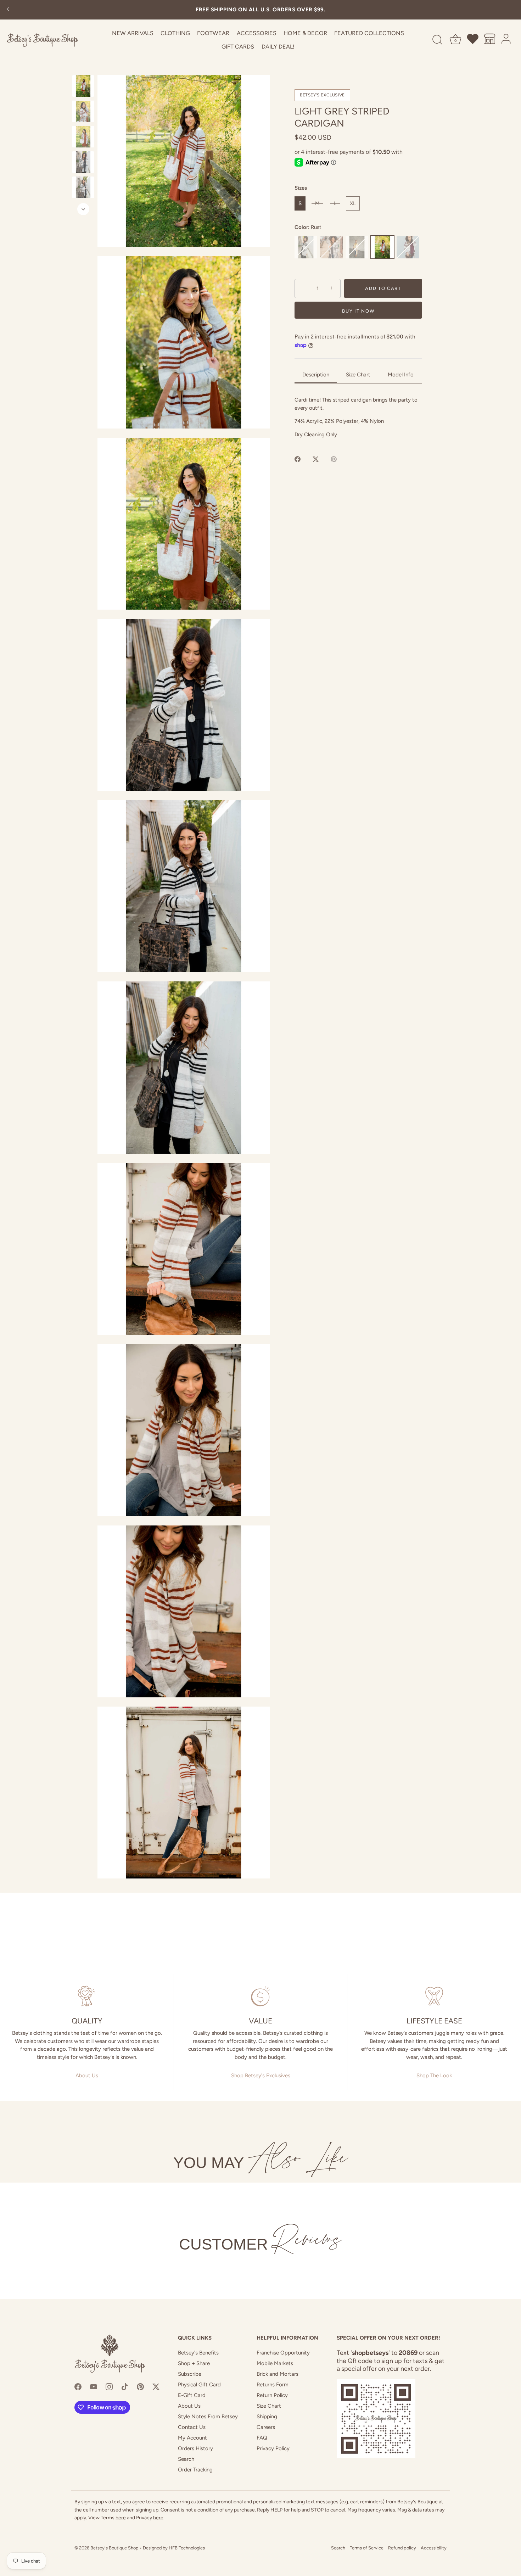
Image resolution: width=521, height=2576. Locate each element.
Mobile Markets (275, 2363)
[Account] (506, 40)
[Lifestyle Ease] (434, 1996)
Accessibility (434, 2548)
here (121, 2518)
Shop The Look (434, 2076)
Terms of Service (367, 2548)
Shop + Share (194, 2363)
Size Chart (269, 2406)
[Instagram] (109, 2386)
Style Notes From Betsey (208, 2417)
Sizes (301, 188)
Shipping (267, 2417)
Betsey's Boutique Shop (114, 2548)
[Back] (9, 10)
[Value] (260, 1996)
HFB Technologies (187, 2548)
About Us (87, 2076)
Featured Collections (369, 33)
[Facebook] (78, 2386)
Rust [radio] (382, 247)
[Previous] (83, 68)
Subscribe (190, 2374)
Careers (266, 2427)
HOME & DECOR (305, 33)
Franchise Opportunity (283, 2353)
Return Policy (272, 2395)
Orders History (195, 2448)
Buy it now (358, 311)
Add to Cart (383, 288)
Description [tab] (316, 374)
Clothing (175, 33)
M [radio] (317, 203)
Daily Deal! (278, 47)
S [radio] (300, 203)
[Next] (83, 209)
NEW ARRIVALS (133, 33)
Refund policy (402, 2548)
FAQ (262, 2438)
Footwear (213, 33)
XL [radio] (353, 203)
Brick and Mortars (278, 2374)
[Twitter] (156, 2386)
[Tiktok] (125, 2386)
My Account (192, 2438)
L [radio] (335, 203)
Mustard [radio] (357, 247)
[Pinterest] (140, 2386)
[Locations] (490, 40)
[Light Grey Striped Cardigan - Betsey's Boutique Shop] (83, 86)
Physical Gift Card (199, 2385)
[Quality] (87, 1996)
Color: (308, 227)
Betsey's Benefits (198, 2353)
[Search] (437, 40)
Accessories (257, 33)
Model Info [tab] (401, 374)
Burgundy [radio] (408, 247)
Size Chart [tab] (358, 374)
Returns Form (273, 2385)
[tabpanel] (358, 417)
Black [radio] (306, 247)
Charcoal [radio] (331, 247)
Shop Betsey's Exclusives (261, 2076)
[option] (83, 87)
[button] (184, 161)
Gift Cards (238, 47)
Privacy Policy (273, 2448)
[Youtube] (94, 2386)
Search (186, 2459)
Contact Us (192, 2427)
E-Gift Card (192, 2395)
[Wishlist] (473, 40)
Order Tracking (195, 2470)
